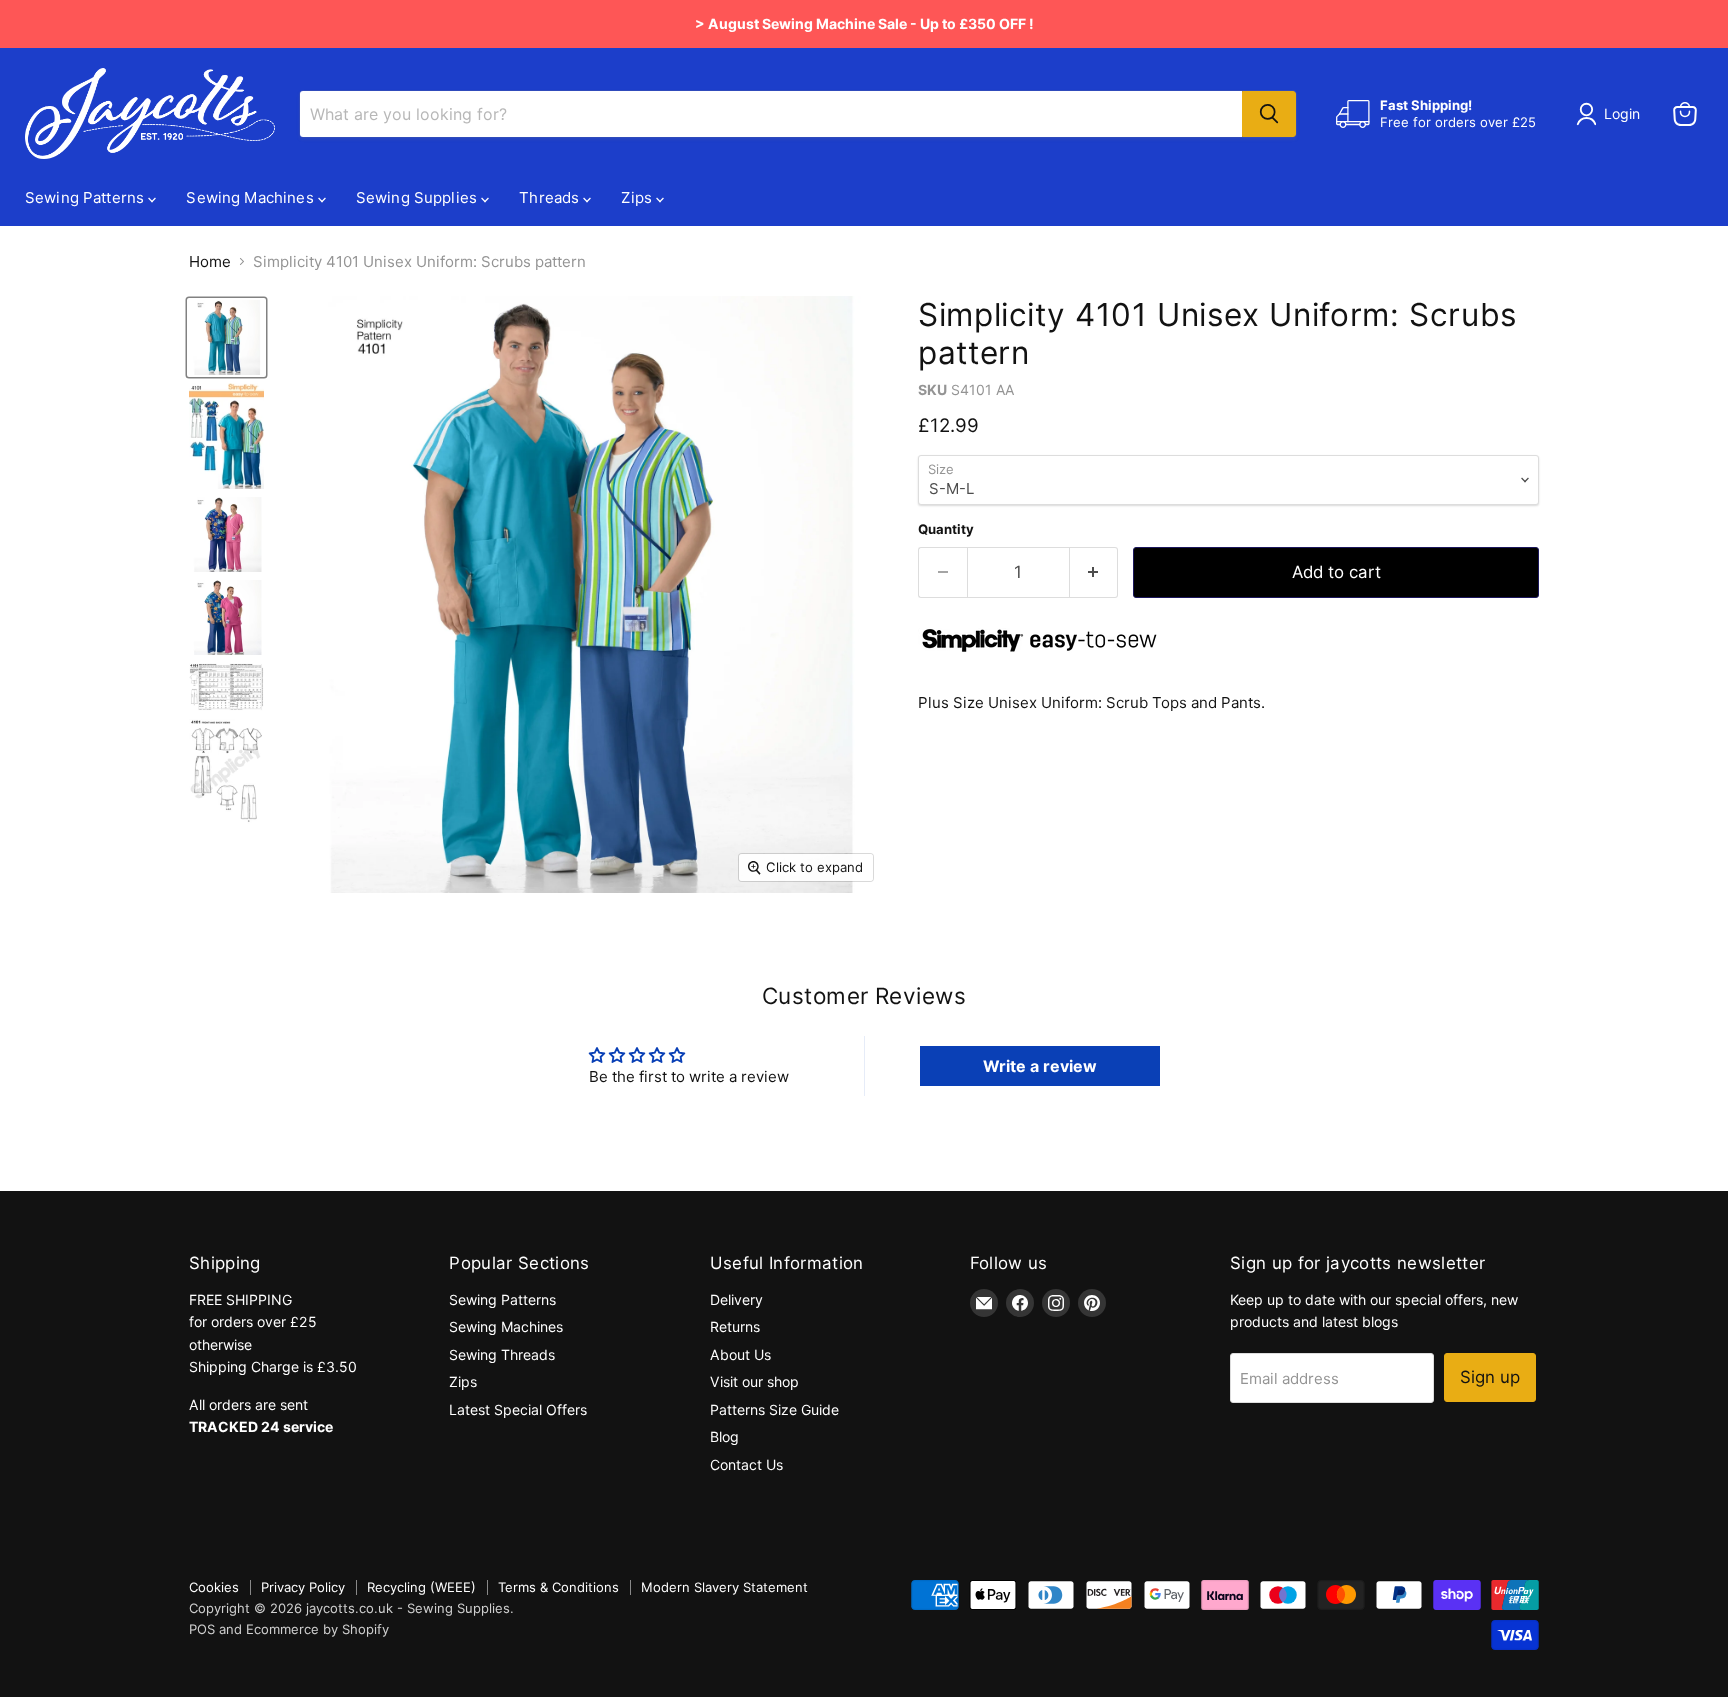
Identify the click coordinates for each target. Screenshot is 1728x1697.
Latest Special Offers (518, 1409)
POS (202, 1629)
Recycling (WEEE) (421, 1587)
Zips (638, 197)
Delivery (736, 1299)
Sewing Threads (502, 1354)
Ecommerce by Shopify (317, 1629)
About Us (740, 1354)
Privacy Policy (303, 1587)
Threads (551, 197)
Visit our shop (754, 1381)
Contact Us (746, 1464)
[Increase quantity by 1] (1094, 572)
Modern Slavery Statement (724, 1587)
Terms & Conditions (558, 1587)
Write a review (1040, 1066)
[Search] (1269, 114)
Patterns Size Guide (774, 1409)
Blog (724, 1436)
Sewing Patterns (86, 197)
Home (210, 261)
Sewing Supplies (418, 197)
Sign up (1490, 1377)
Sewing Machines (251, 197)
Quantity (946, 529)
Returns (735, 1326)
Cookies (214, 1587)
